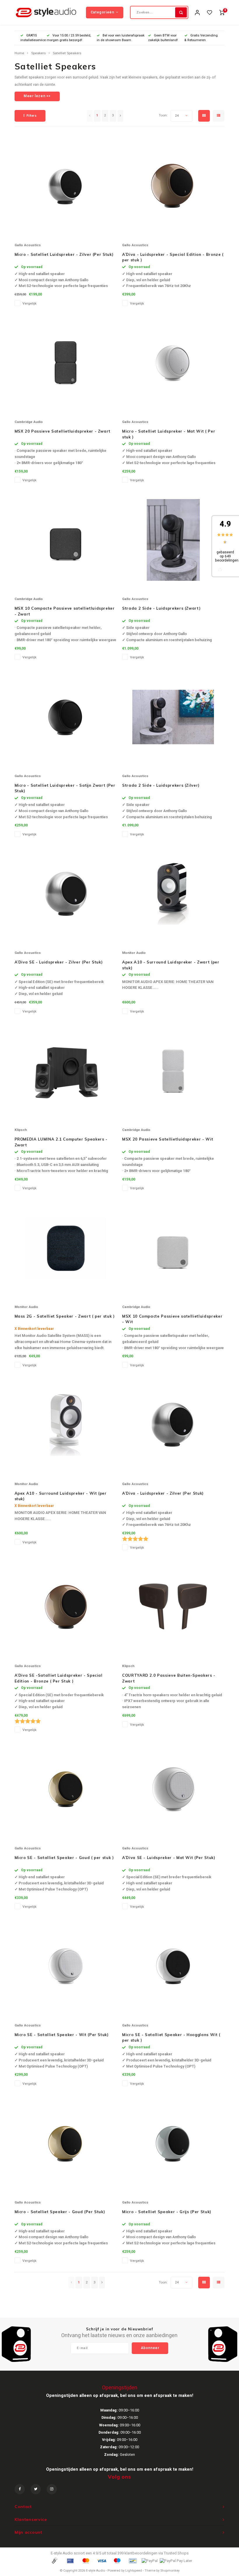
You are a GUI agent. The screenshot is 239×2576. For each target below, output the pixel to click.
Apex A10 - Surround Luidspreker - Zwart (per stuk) (171, 965)
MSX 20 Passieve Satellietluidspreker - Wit (168, 1139)
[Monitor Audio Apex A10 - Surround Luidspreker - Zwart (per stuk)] (173, 894)
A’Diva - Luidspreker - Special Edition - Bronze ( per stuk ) (173, 257)
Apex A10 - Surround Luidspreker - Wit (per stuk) (61, 1496)
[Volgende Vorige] (120, 116)
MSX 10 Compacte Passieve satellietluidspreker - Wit (172, 1319)
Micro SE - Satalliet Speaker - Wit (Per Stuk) (62, 2035)
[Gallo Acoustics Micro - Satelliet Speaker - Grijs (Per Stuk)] (173, 2143)
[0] (222, 12)
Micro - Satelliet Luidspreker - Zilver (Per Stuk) (64, 254)
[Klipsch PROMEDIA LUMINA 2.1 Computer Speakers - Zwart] (66, 1071)
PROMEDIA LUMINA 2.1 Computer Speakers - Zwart (61, 1142)
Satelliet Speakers (67, 53)
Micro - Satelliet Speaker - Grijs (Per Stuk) (167, 2212)
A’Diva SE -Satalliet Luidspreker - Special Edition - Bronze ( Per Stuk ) (59, 1678)
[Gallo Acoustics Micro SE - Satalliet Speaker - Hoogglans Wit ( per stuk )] (173, 1966)
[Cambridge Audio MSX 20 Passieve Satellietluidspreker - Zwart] (66, 363)
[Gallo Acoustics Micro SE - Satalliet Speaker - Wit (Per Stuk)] (66, 1966)
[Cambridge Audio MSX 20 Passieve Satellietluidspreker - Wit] (173, 1071)
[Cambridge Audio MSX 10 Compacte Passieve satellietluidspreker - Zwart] (66, 540)
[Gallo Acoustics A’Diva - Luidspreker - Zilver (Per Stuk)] (173, 1425)
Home (19, 53)
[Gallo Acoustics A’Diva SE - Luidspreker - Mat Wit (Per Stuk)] (173, 1789)
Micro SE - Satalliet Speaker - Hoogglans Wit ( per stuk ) (171, 2038)
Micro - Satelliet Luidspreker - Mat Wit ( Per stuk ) (169, 434)
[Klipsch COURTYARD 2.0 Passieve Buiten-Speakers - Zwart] (173, 1607)
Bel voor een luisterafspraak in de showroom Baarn (121, 38)
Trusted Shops (176, 2553)
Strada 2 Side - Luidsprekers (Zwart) (161, 608)
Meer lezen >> (37, 96)
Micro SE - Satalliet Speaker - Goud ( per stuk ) (64, 1858)
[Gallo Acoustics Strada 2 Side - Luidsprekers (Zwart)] (173, 540)
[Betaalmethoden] (54, 2560)
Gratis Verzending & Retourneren (201, 38)
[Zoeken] (181, 12)
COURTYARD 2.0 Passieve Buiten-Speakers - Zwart (169, 1678)
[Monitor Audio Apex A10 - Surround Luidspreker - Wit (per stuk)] (66, 1425)
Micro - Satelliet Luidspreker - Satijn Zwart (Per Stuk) (65, 788)
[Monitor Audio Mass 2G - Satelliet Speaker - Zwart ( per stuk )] (66, 1248)
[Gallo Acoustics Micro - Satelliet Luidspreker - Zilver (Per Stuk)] (66, 186)
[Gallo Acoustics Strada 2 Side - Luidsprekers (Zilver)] (173, 717)
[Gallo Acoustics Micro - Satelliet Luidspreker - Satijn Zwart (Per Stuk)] (66, 717)
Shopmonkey (170, 2571)
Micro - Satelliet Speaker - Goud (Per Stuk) (60, 2212)
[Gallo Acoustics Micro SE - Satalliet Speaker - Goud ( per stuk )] (66, 1789)
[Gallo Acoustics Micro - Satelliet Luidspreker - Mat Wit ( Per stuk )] (173, 363)
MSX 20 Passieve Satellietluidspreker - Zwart (63, 431)
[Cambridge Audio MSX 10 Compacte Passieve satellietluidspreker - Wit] (173, 1248)
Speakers (38, 53)
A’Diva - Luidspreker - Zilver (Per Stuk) (163, 1493)
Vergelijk (29, 304)
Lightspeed (134, 2571)
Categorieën (102, 12)
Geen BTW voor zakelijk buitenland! (163, 38)
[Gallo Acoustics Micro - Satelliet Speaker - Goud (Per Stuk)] (66, 2143)
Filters (32, 116)
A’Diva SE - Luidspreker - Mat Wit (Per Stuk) (169, 1858)
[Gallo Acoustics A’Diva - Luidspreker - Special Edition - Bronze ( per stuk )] (173, 186)
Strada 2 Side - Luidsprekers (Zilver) (161, 785)
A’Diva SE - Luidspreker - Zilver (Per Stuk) (59, 962)
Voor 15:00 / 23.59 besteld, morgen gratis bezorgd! (69, 38)
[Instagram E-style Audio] (52, 2489)
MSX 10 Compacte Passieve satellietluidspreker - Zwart (65, 611)
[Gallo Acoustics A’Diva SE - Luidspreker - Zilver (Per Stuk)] (66, 894)
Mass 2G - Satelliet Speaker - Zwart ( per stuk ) (65, 1316)
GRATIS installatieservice (33, 38)
